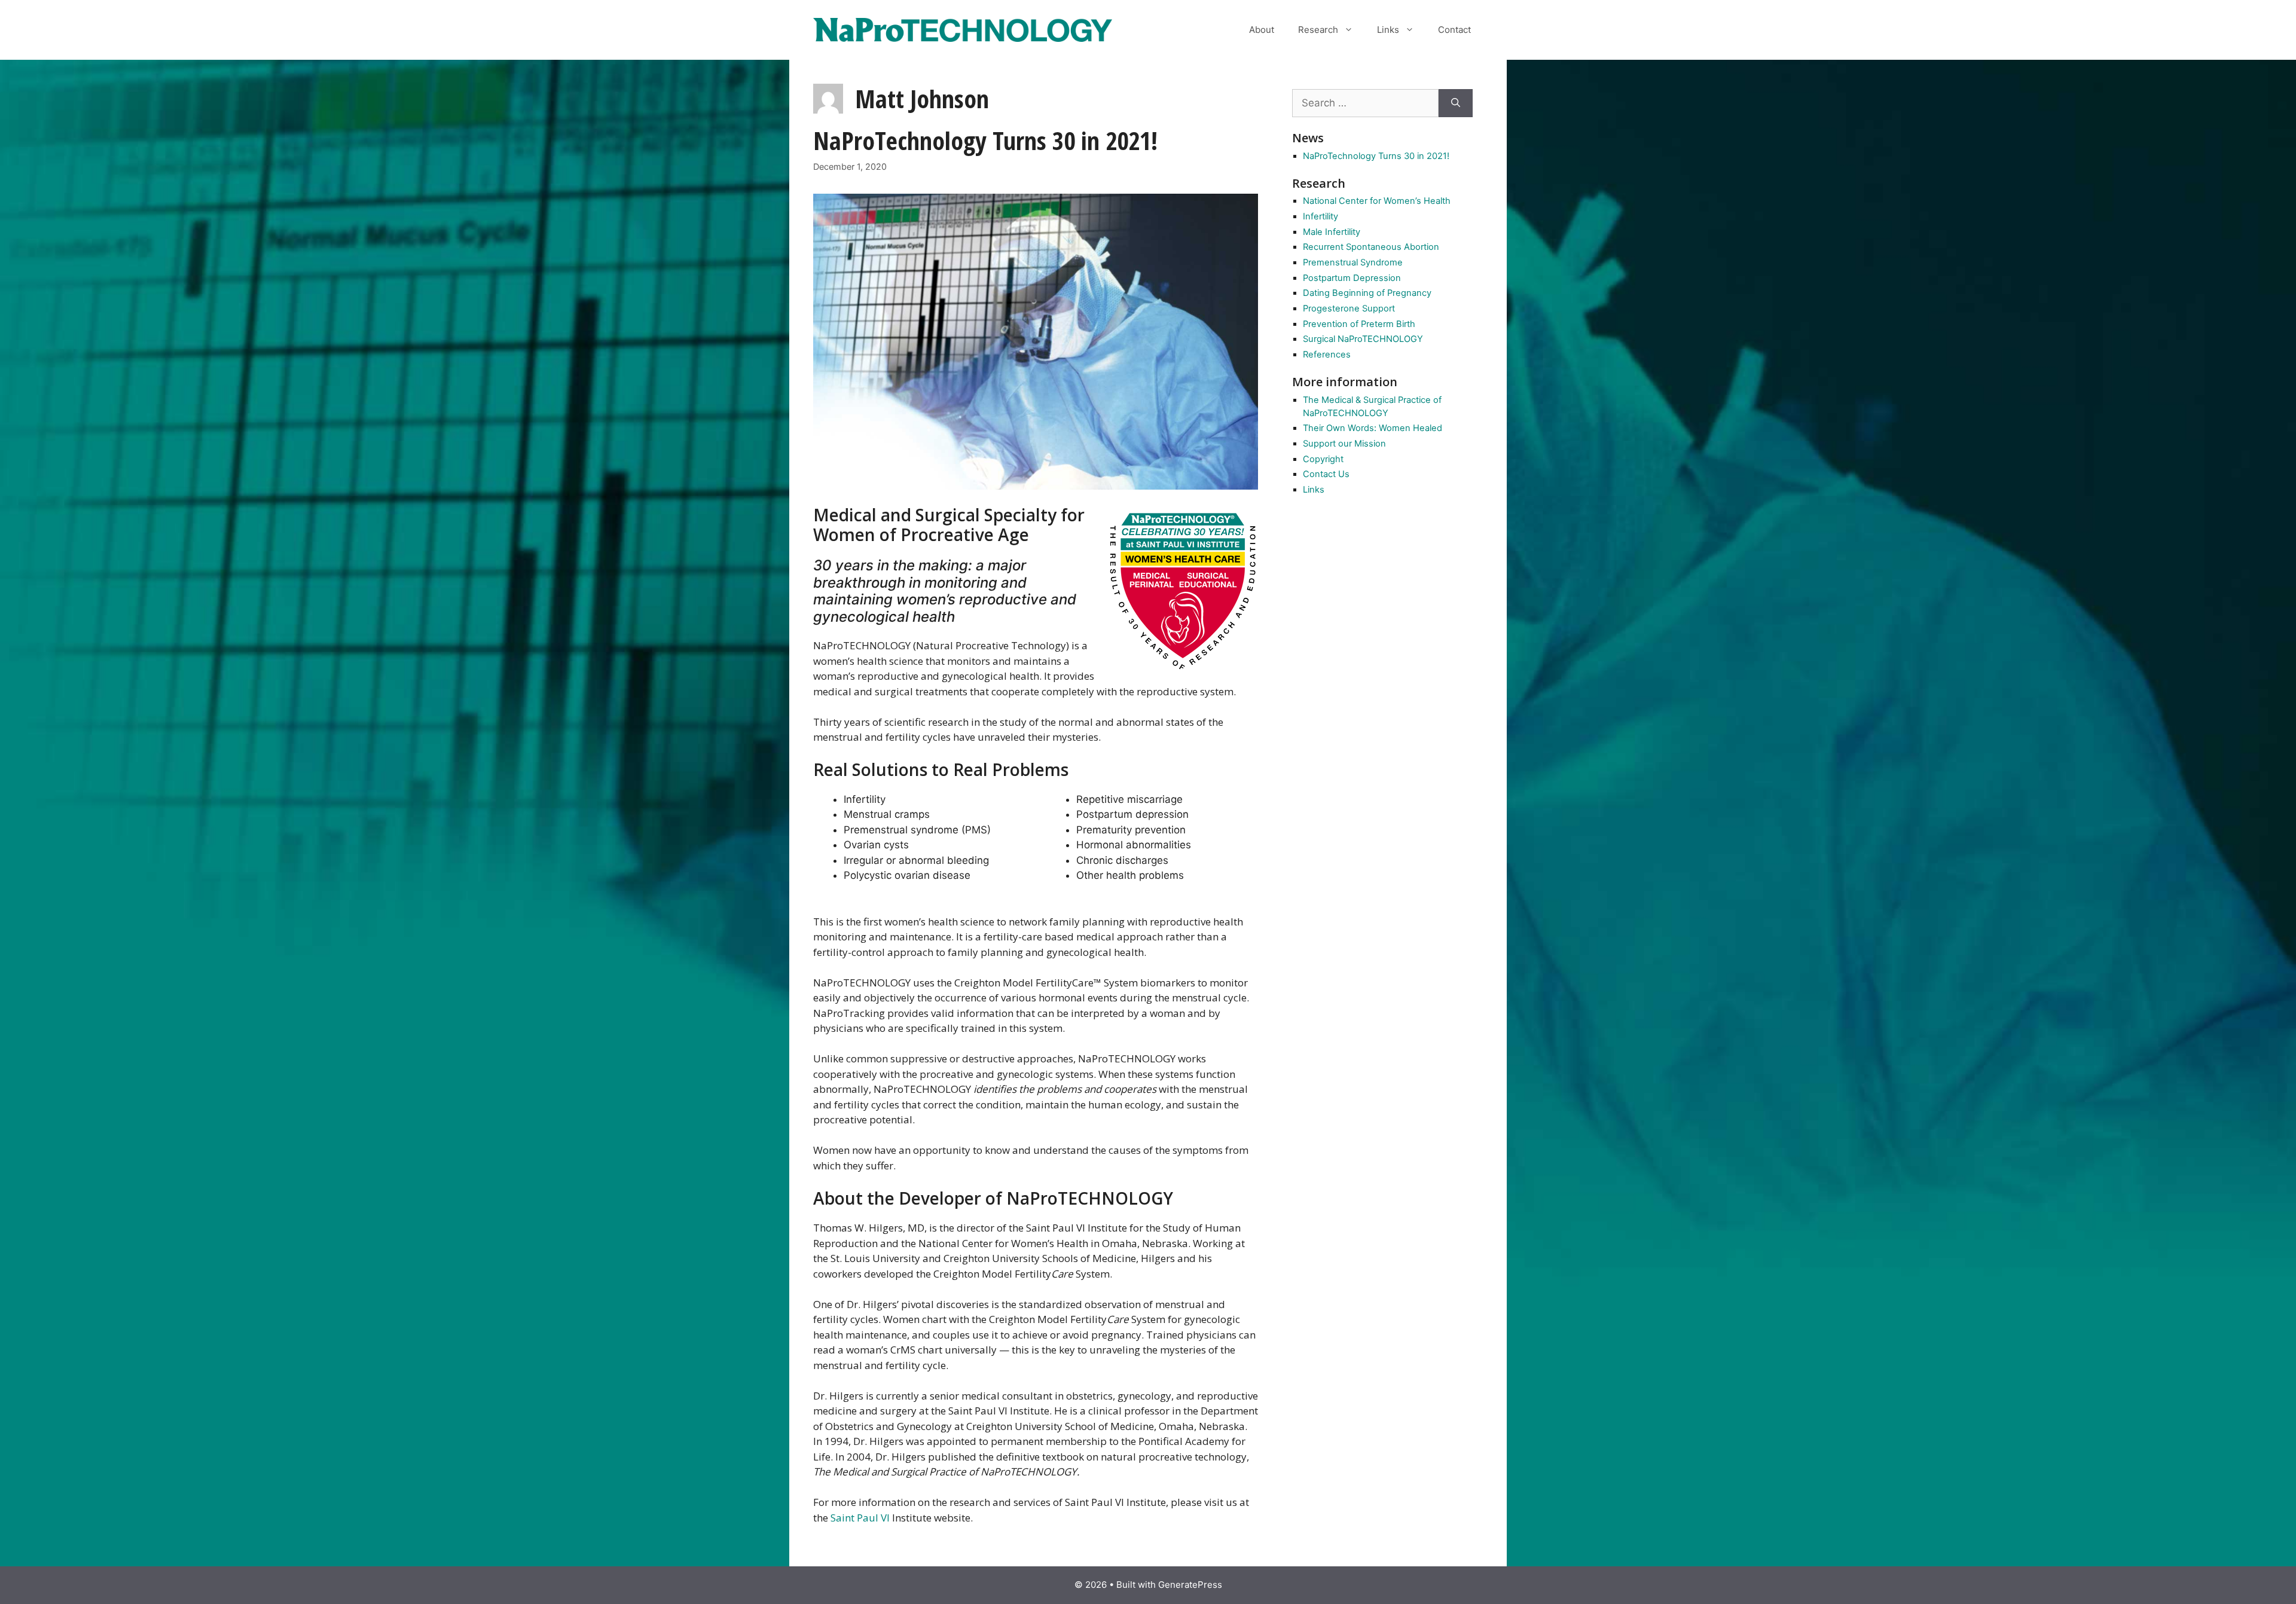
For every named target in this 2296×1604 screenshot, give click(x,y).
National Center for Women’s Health (1377, 201)
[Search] (1456, 103)
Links (1388, 30)
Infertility (1320, 216)
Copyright (1323, 459)
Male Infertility (1332, 232)
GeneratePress (1190, 1585)
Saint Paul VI (860, 1518)
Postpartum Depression (1352, 278)
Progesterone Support (1349, 308)
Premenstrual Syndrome (1353, 262)
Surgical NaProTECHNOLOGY (1363, 339)
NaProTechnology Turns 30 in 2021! (985, 140)
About (1262, 30)
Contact (1454, 30)
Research (1318, 30)
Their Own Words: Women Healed (1373, 428)
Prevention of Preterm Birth (1359, 324)
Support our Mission (1344, 444)
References (1327, 355)
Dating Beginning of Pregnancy (1367, 293)
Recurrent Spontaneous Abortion (1371, 247)
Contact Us (1326, 474)
